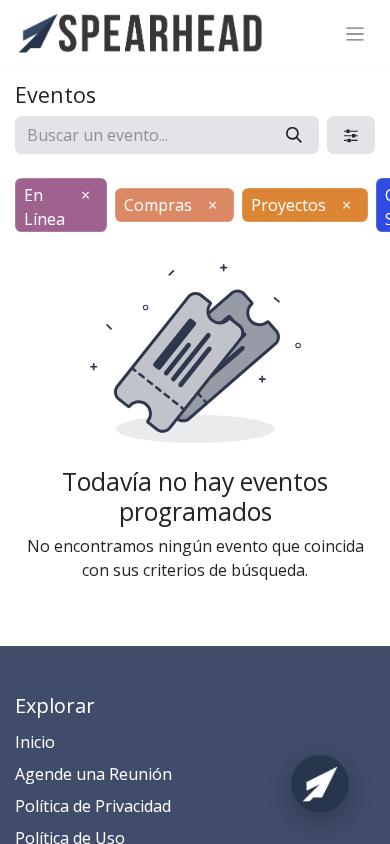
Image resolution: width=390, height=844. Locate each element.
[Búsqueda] (294, 135)
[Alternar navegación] (355, 33)
